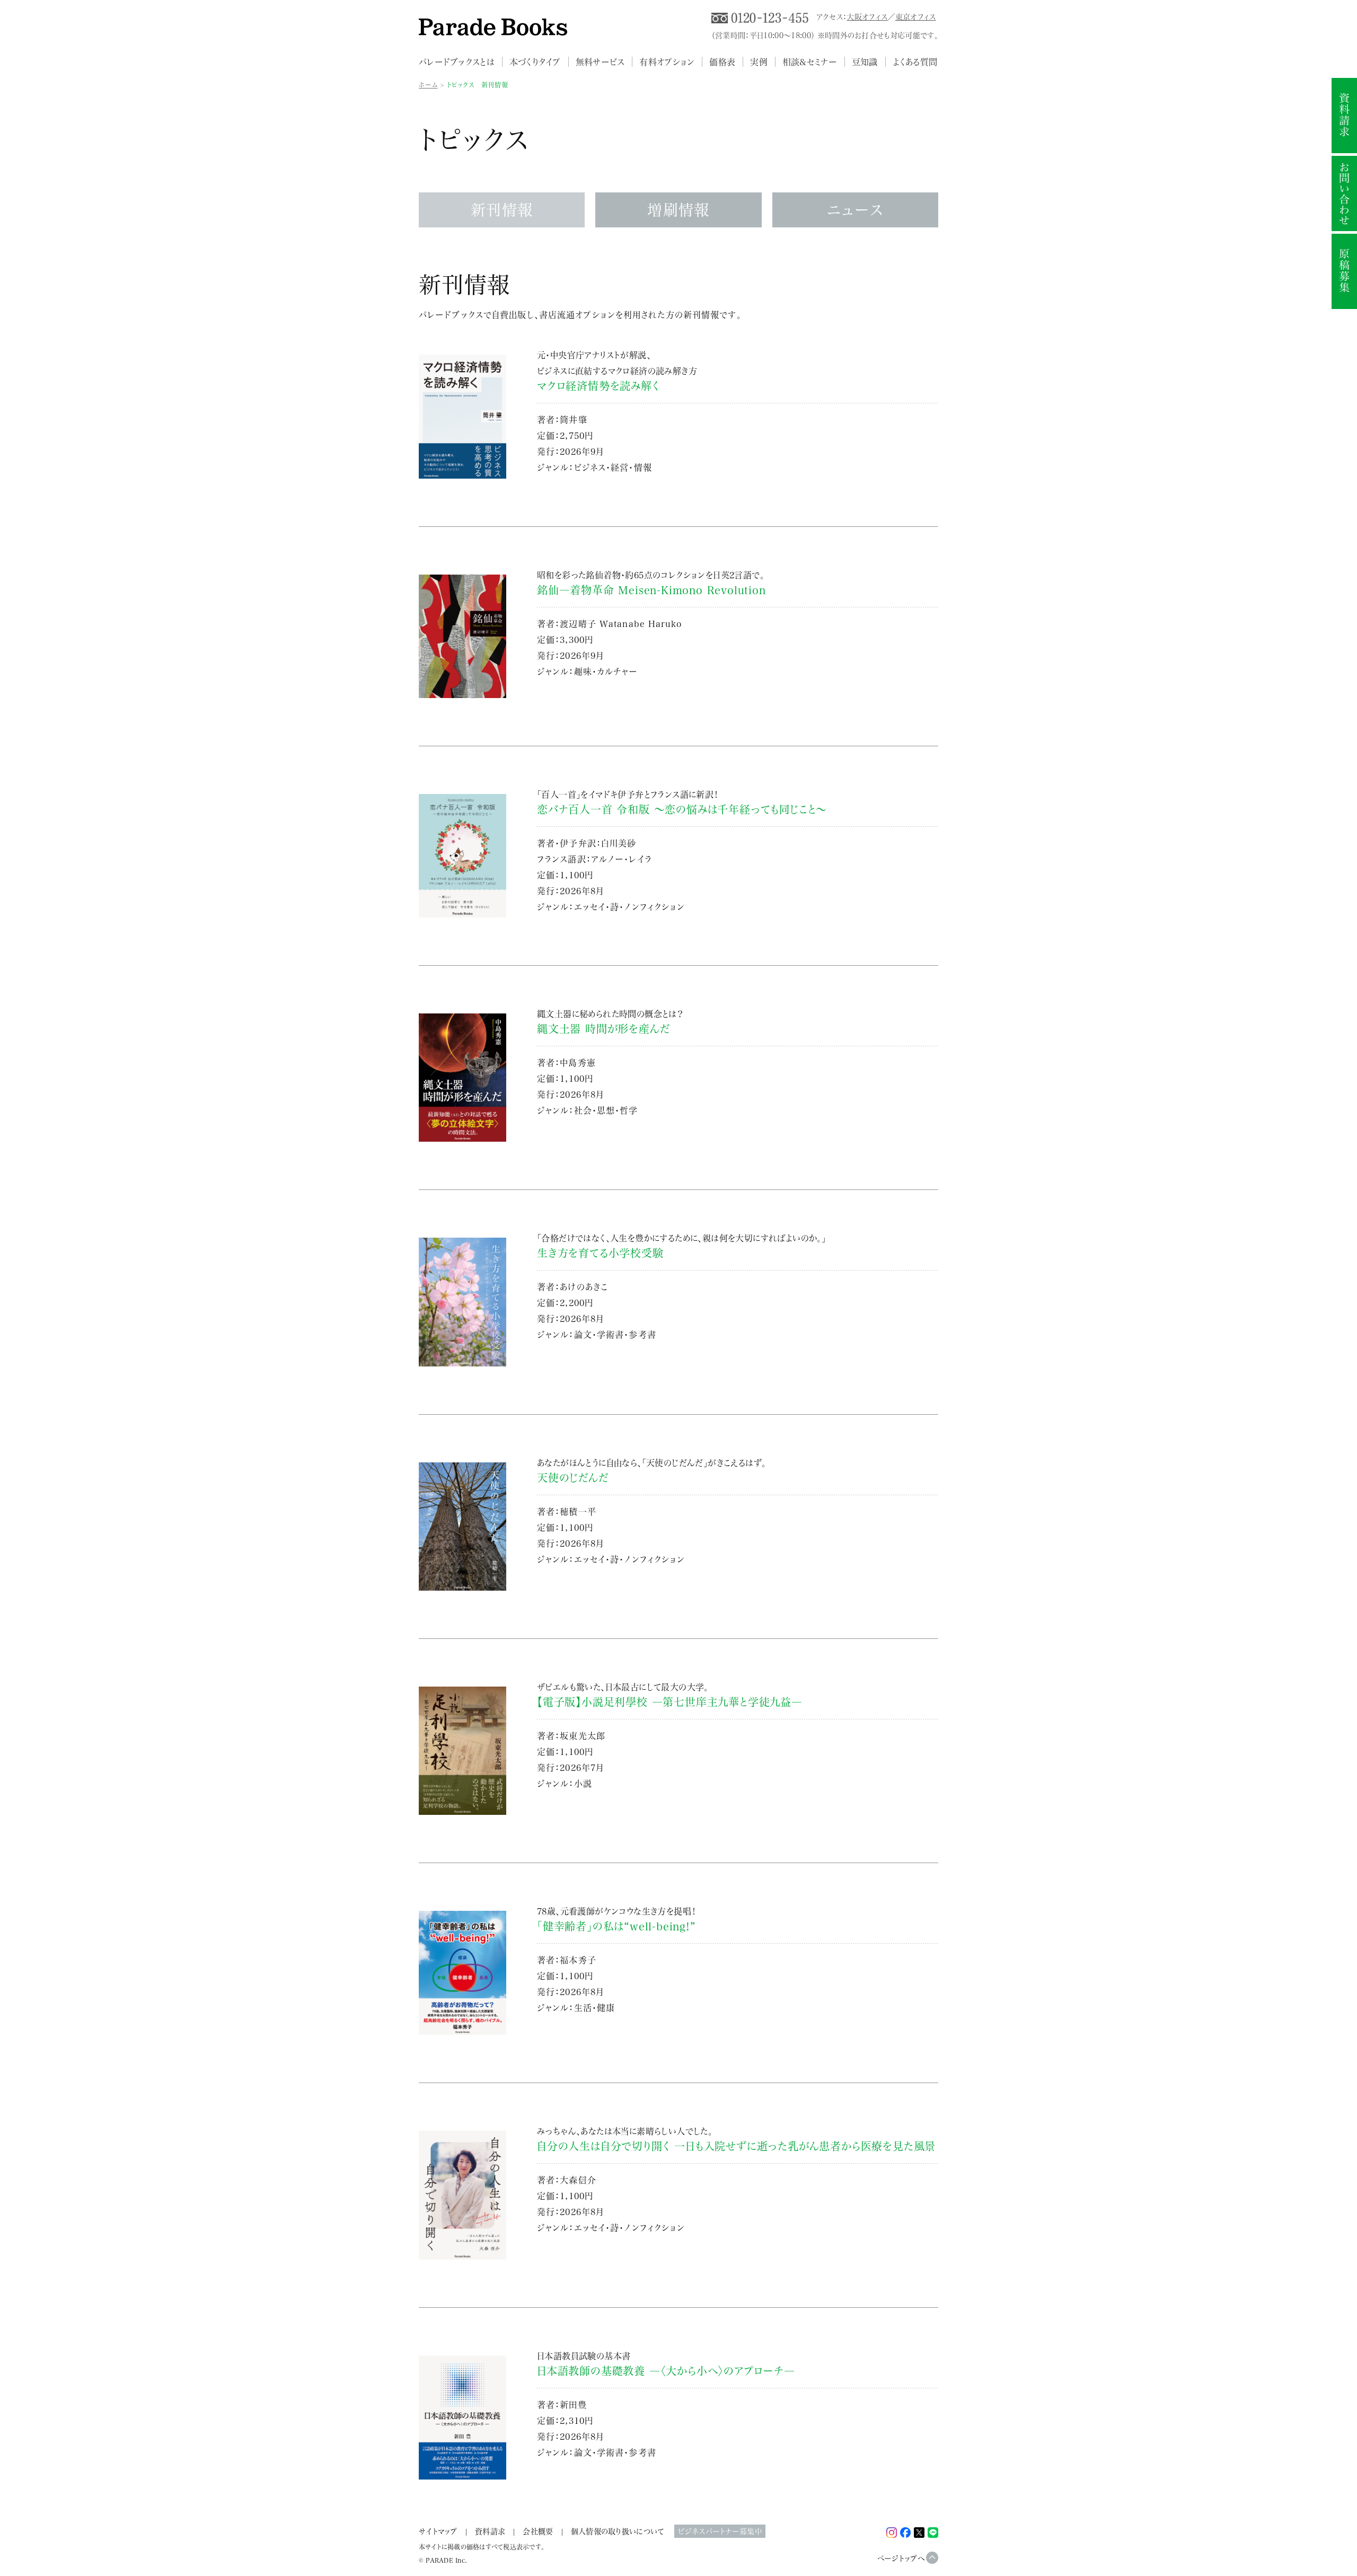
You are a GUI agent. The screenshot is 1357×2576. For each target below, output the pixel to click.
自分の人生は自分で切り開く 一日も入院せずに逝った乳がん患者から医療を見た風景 (736, 2146)
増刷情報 (678, 210)
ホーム (428, 85)
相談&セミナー (810, 62)
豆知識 (865, 62)
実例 (759, 62)
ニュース (855, 210)
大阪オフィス (867, 17)
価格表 (722, 62)
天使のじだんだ (573, 1478)
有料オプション (667, 62)
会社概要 (538, 2531)
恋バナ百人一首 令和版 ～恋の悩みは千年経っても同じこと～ (682, 809)
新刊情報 (502, 210)
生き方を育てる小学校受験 (600, 1253)
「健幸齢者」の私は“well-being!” (616, 1926)
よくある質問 (915, 62)
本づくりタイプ (535, 62)
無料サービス (600, 62)
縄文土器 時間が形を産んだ (603, 1029)
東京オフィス (916, 17)
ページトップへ (901, 2558)
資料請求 (490, 2531)
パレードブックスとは (457, 62)
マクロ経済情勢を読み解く (598, 386)
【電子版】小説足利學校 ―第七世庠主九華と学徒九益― (670, 1702)
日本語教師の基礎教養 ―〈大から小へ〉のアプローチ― (666, 2371)
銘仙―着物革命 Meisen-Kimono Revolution (651, 590)
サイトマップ (438, 2531)
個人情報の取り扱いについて (618, 2531)
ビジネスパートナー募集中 (720, 2531)
